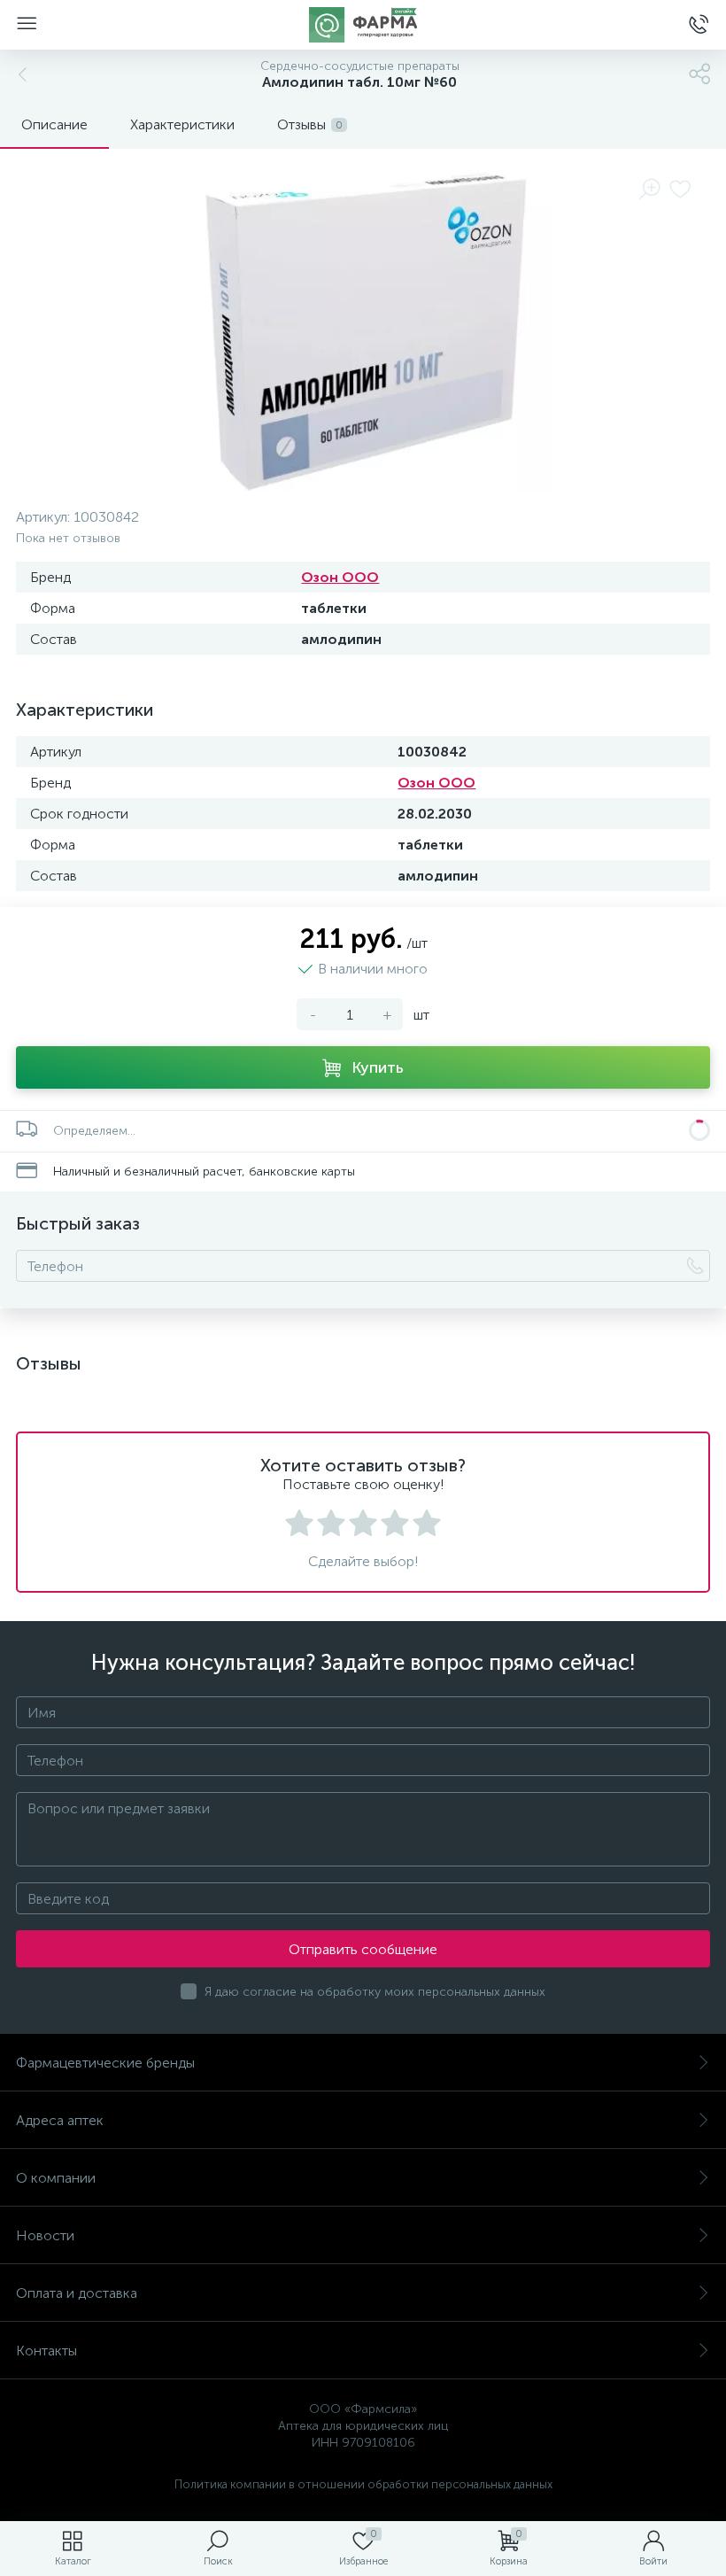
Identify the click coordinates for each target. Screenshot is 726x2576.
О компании (56, 2178)
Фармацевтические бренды (105, 2063)
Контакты (46, 2351)
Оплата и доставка (77, 2293)
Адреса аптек (60, 2120)
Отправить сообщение (363, 1949)
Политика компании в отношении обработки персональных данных (363, 2484)
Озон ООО (340, 577)
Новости (45, 2235)
